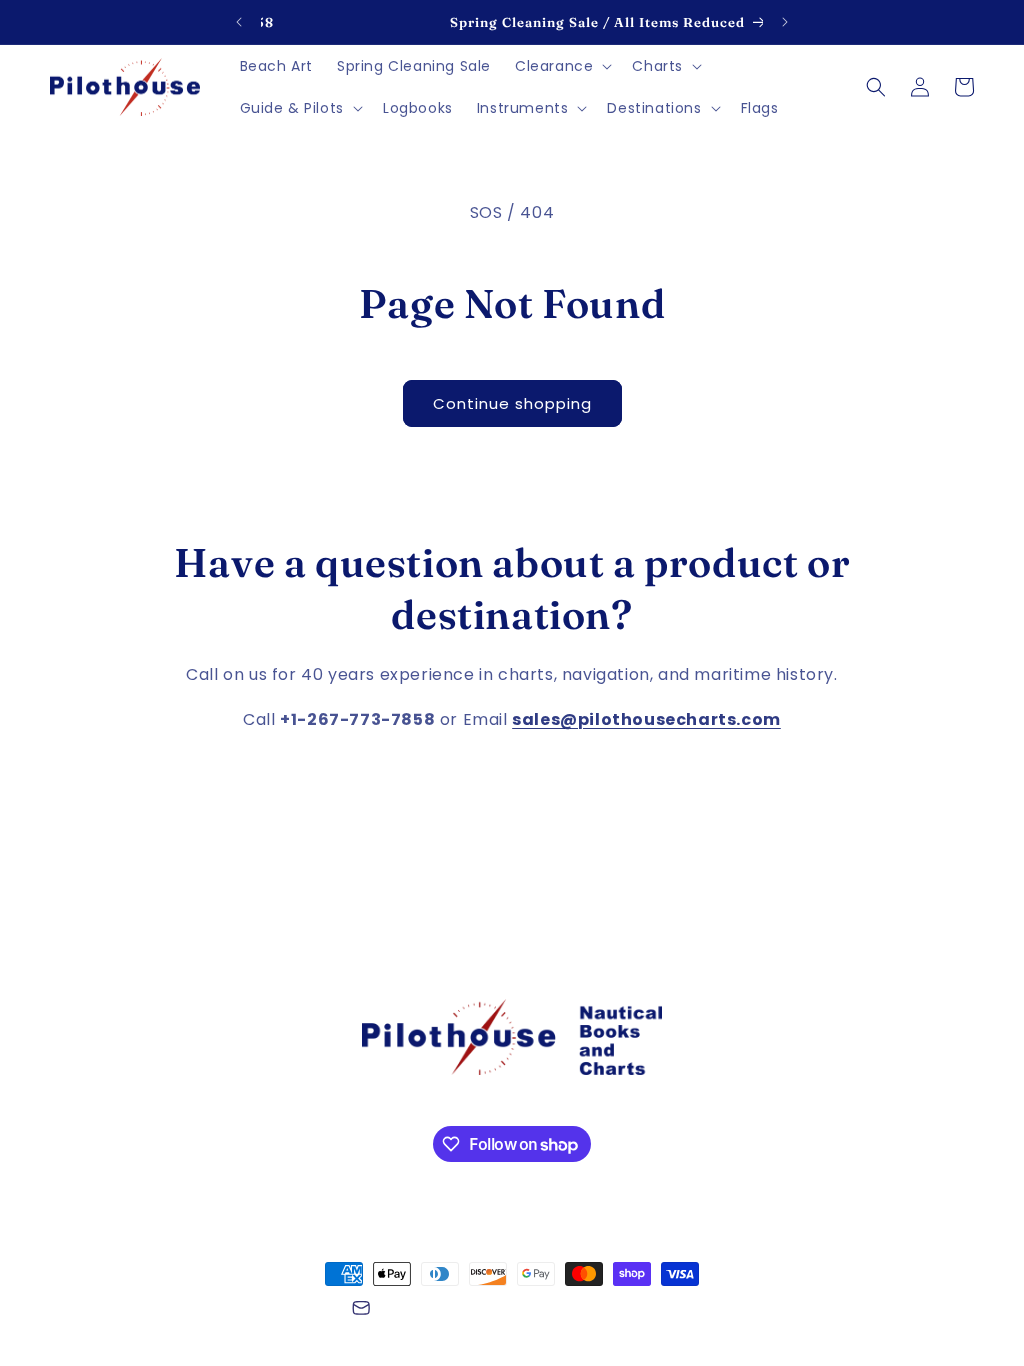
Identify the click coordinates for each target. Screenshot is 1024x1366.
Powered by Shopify (278, 1311)
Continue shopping (512, 403)
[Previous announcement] (239, 22)
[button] (561, 66)
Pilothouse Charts (159, 1311)
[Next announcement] (785, 22)
